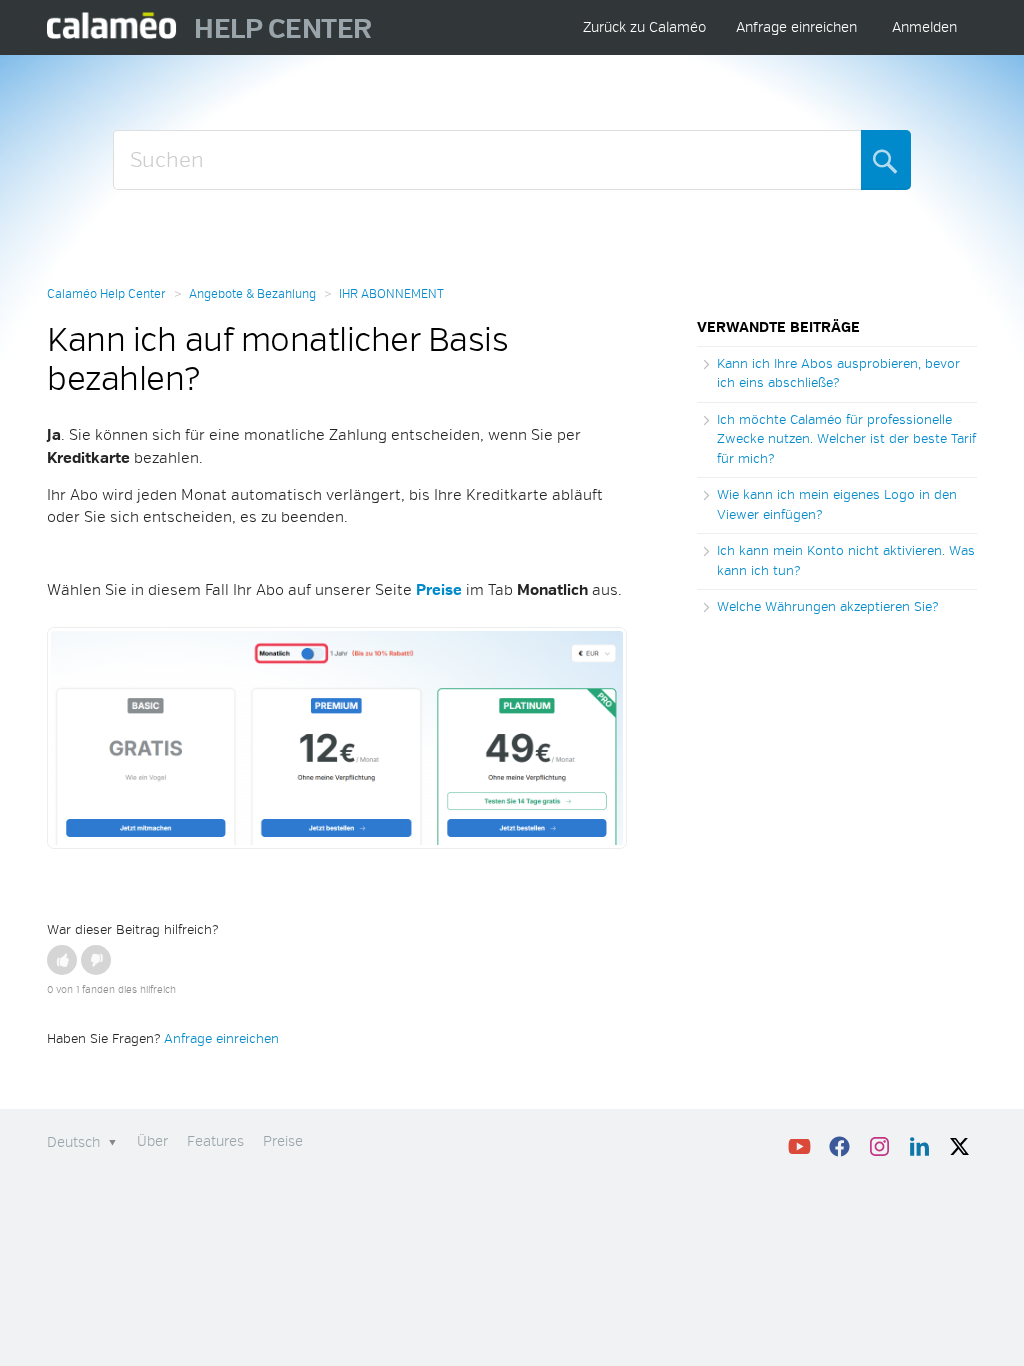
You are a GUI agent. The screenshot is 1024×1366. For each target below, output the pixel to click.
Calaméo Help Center (106, 294)
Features (215, 1141)
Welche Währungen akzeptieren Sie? (827, 607)
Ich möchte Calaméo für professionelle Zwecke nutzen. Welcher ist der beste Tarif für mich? (846, 439)
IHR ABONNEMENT (391, 294)
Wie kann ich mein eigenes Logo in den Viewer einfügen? (837, 505)
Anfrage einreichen (796, 27)
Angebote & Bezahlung (252, 294)
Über (152, 1141)
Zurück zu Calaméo (644, 27)
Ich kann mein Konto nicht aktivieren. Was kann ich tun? (846, 561)
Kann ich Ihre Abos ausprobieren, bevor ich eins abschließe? (838, 374)
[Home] (112, 27)
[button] (62, 960)
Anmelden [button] (924, 27)
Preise (283, 1141)
